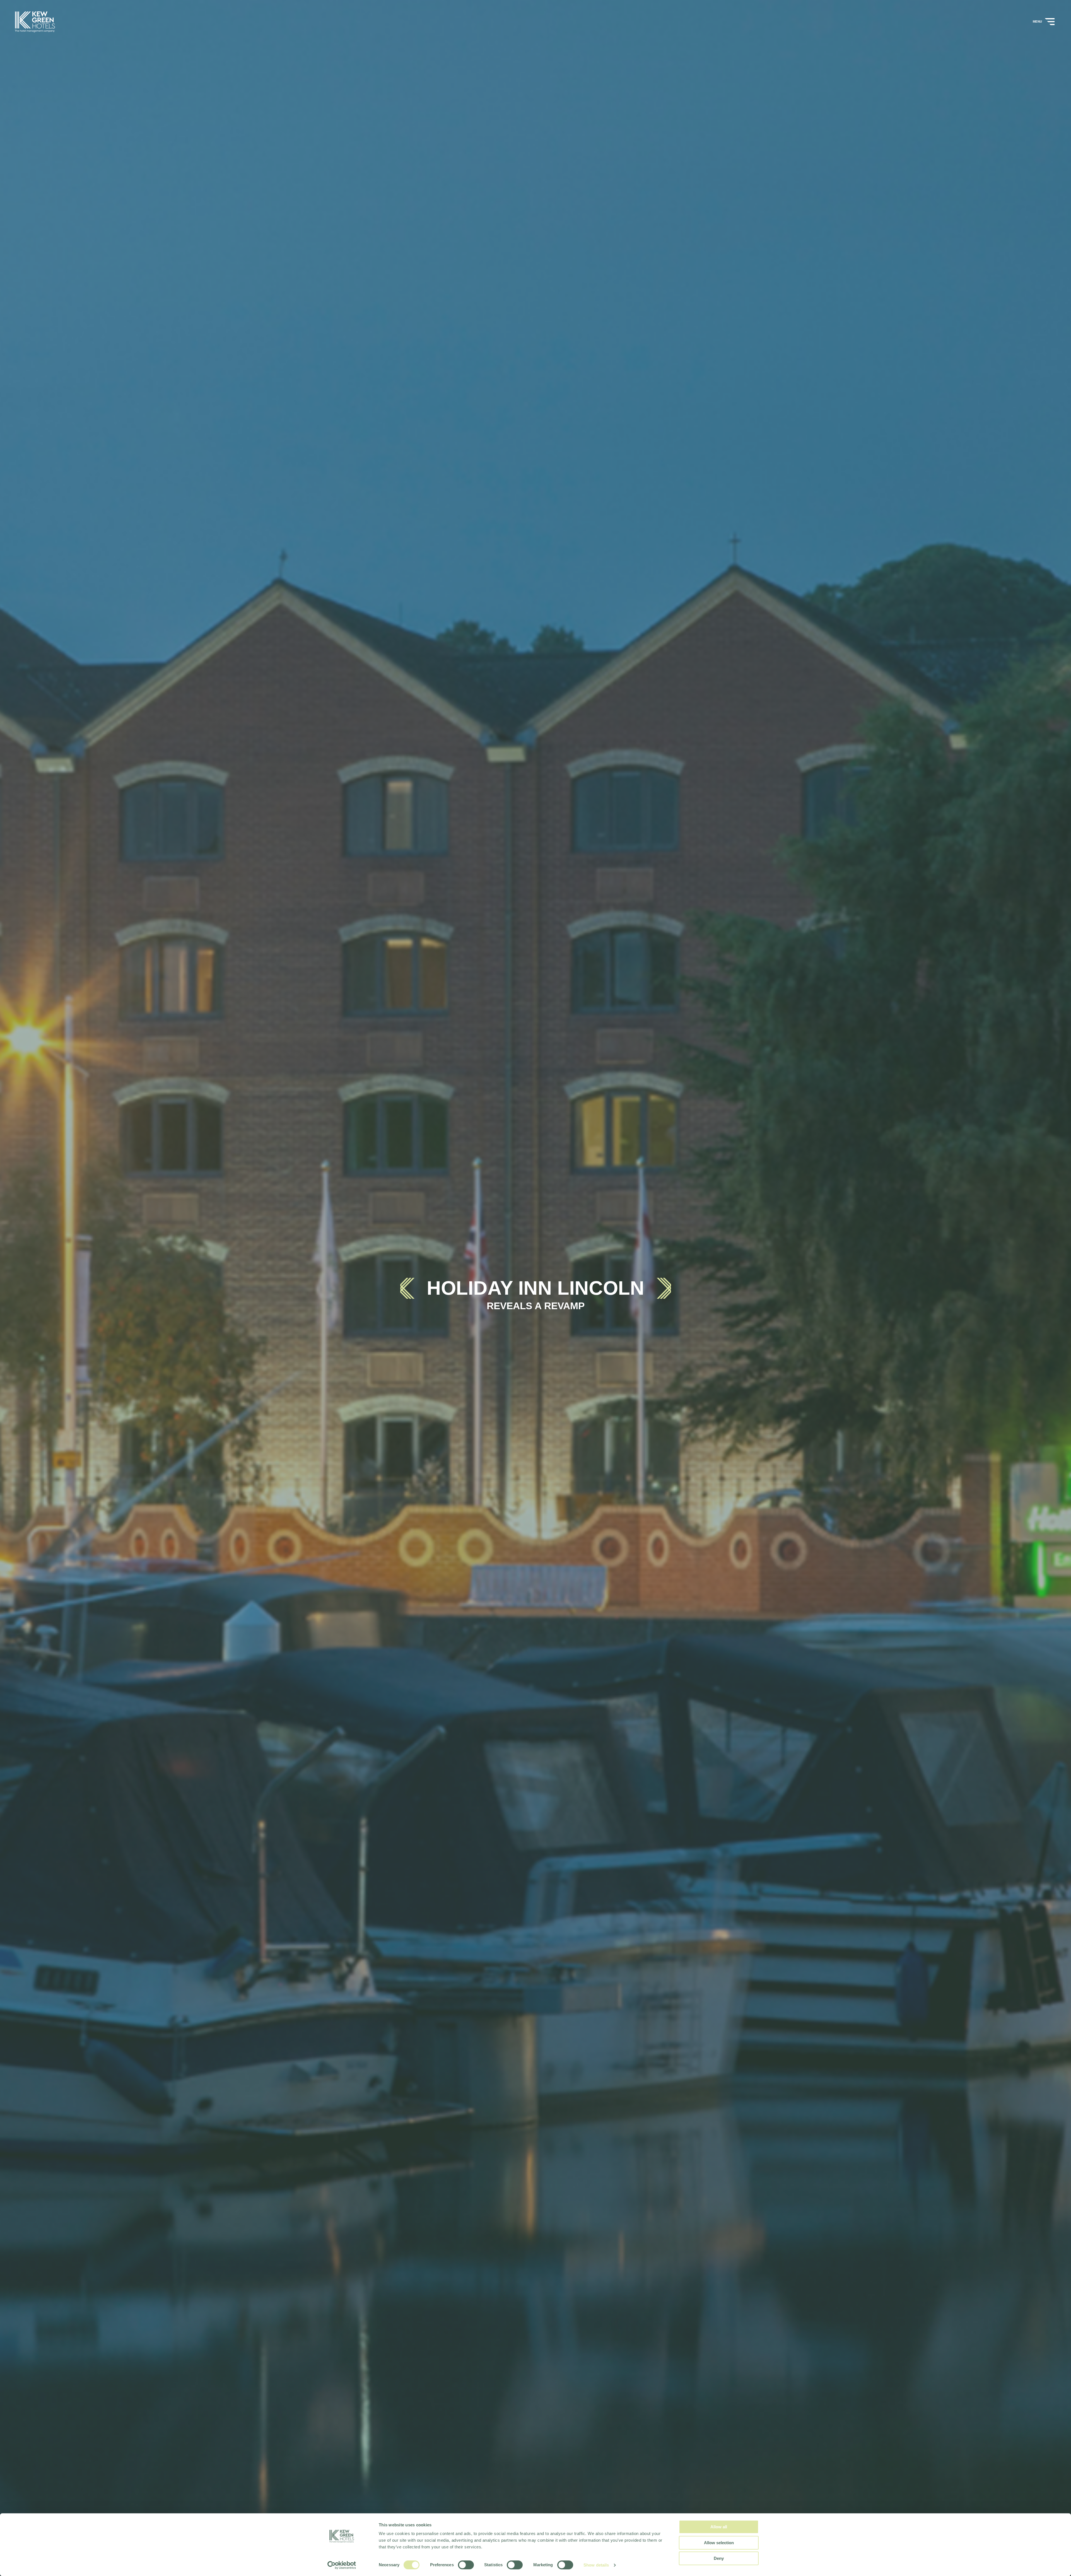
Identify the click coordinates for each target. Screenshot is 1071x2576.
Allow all (719, 2527)
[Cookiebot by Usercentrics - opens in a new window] (342, 2565)
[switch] (466, 2565)
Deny (719, 2558)
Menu (1038, 21)
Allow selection (719, 2543)
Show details (596, 2565)
